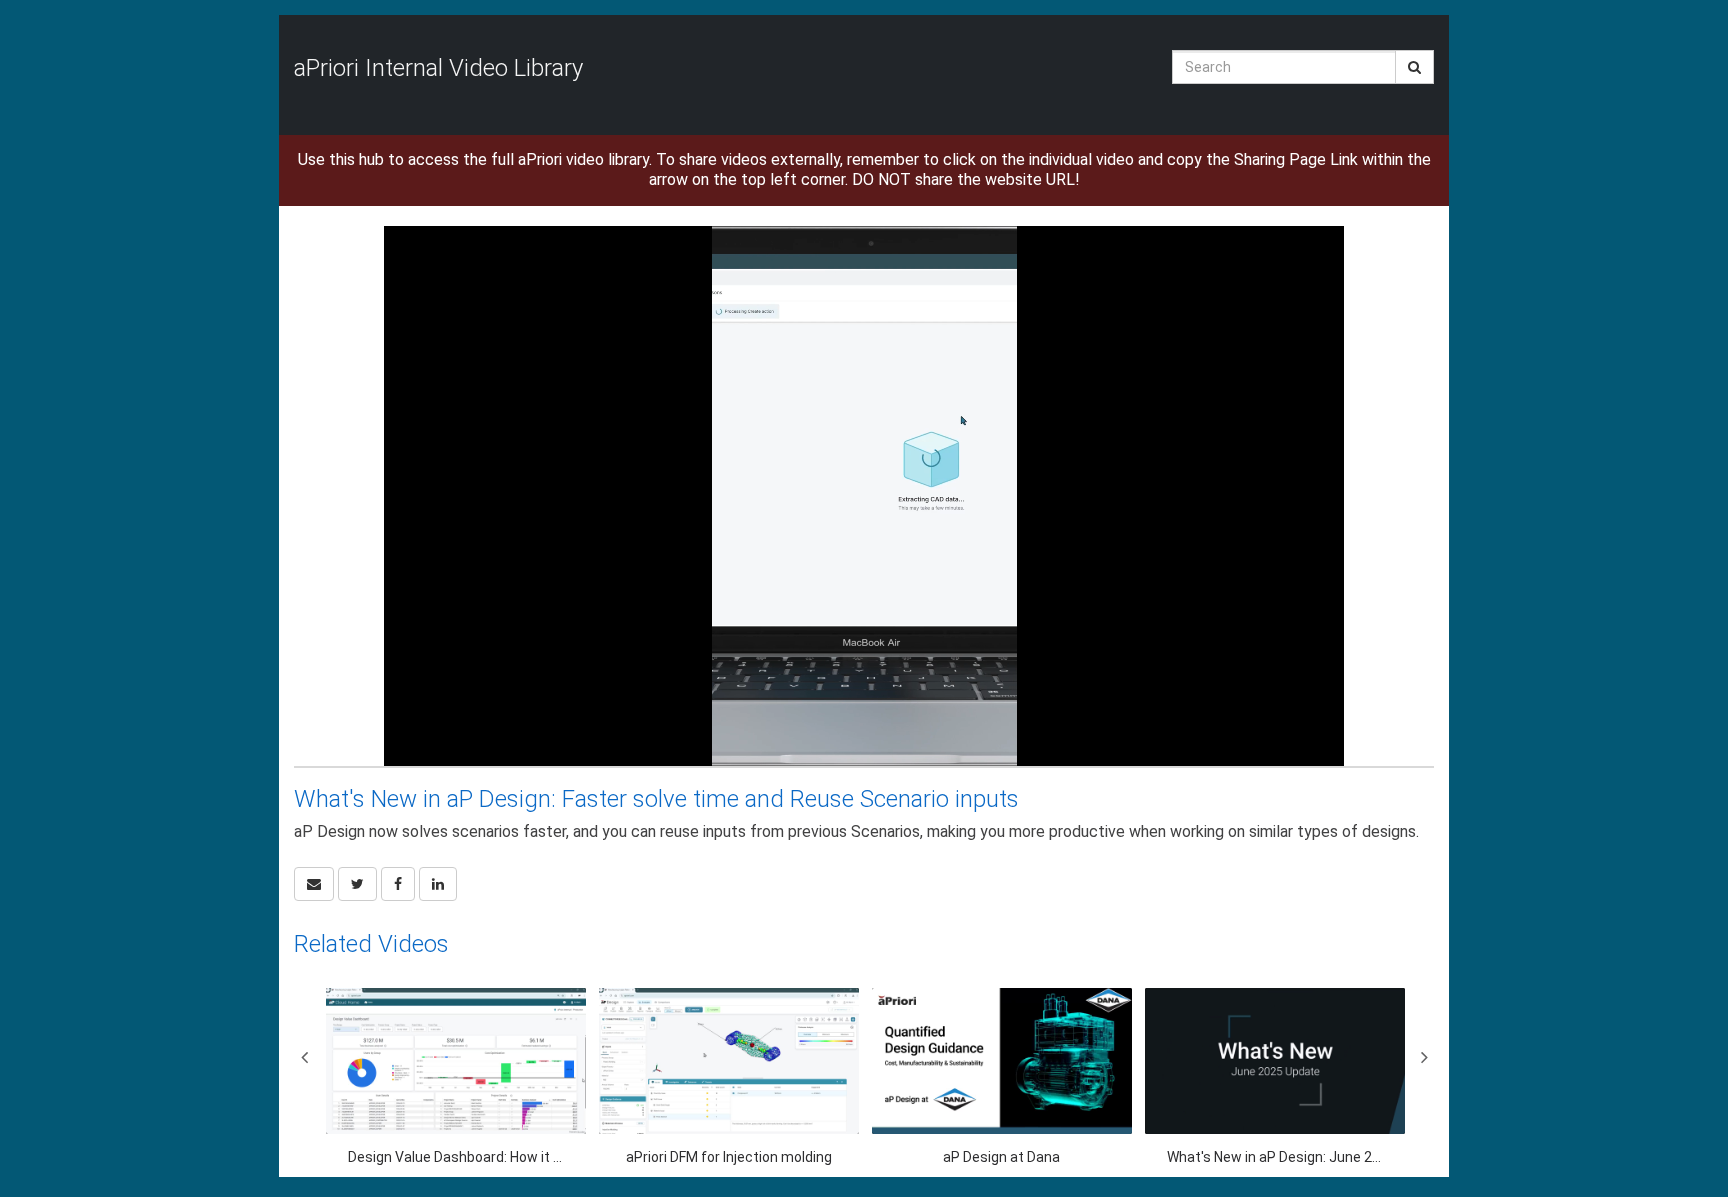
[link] (357, 884)
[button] (314, 884)
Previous (304, 1057)
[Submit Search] (1414, 67)
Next (1424, 1057)
